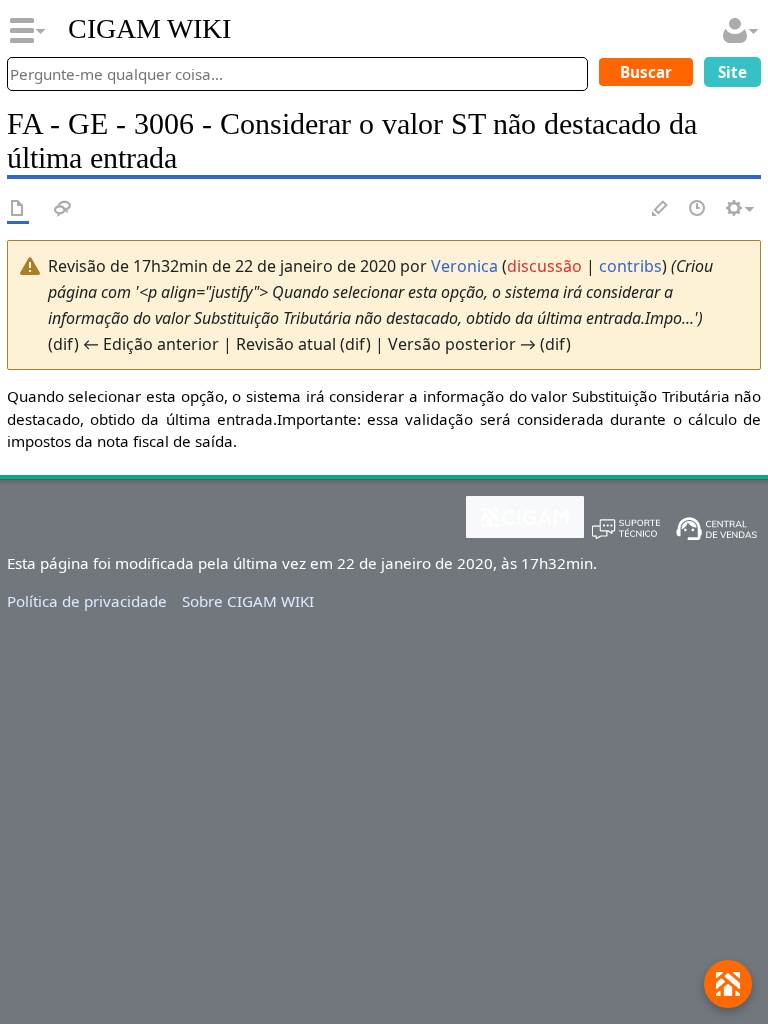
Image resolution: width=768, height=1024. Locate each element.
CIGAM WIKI (149, 29)
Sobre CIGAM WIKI (248, 601)
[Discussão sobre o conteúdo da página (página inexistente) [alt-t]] (63, 209)
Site (732, 72)
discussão (544, 266)
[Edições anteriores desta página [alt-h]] (698, 209)
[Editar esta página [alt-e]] (661, 209)
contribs (630, 266)
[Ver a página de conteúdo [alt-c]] (18, 209)
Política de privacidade (87, 601)
